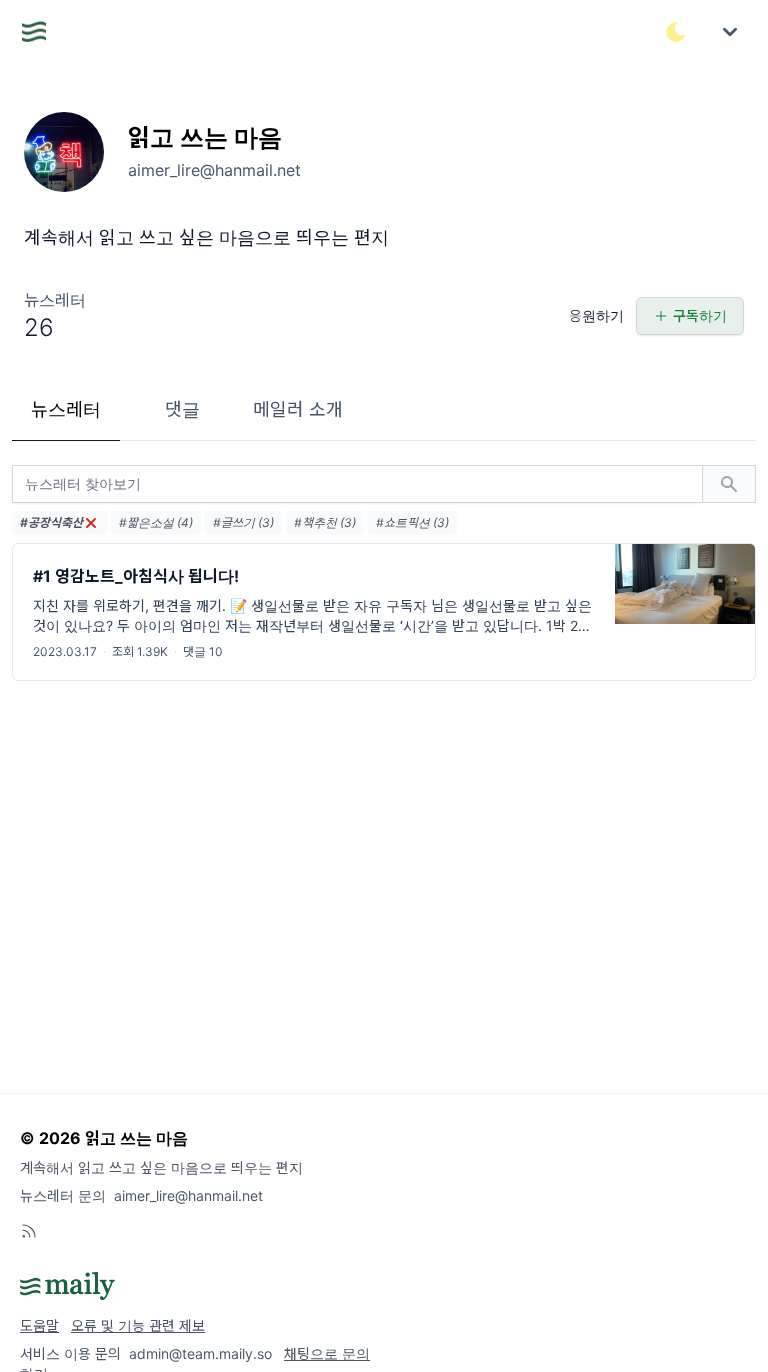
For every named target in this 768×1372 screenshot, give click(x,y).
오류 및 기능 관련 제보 (138, 1325)
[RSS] (29, 1231)
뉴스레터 (66, 409)
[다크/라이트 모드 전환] (676, 32)
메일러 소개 (298, 409)
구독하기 (700, 315)
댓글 (182, 409)
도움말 (39, 1325)
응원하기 (596, 315)
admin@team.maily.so (200, 1353)
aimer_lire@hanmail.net (188, 1195)
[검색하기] (729, 484)
